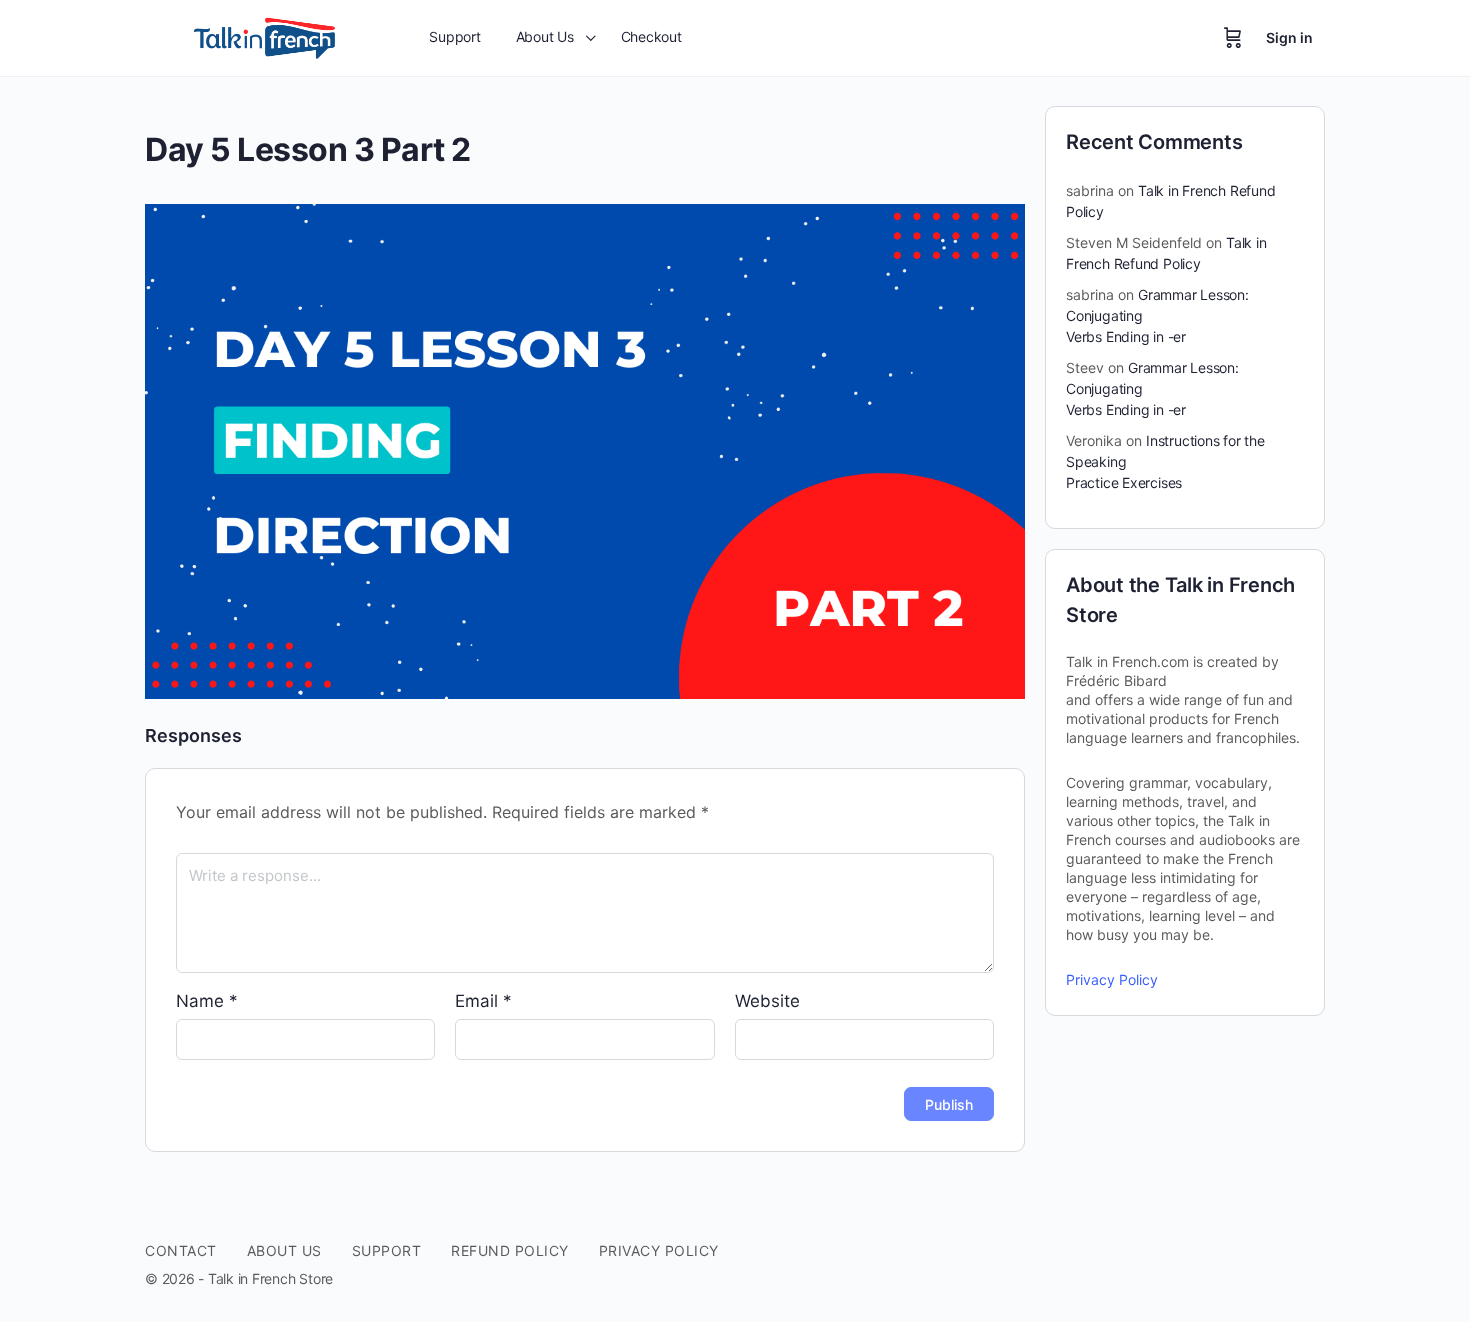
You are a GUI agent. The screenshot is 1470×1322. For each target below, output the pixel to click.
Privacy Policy (1112, 979)
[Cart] (1233, 38)
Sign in (1289, 37)
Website (767, 1001)
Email (483, 1001)
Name (207, 1001)
